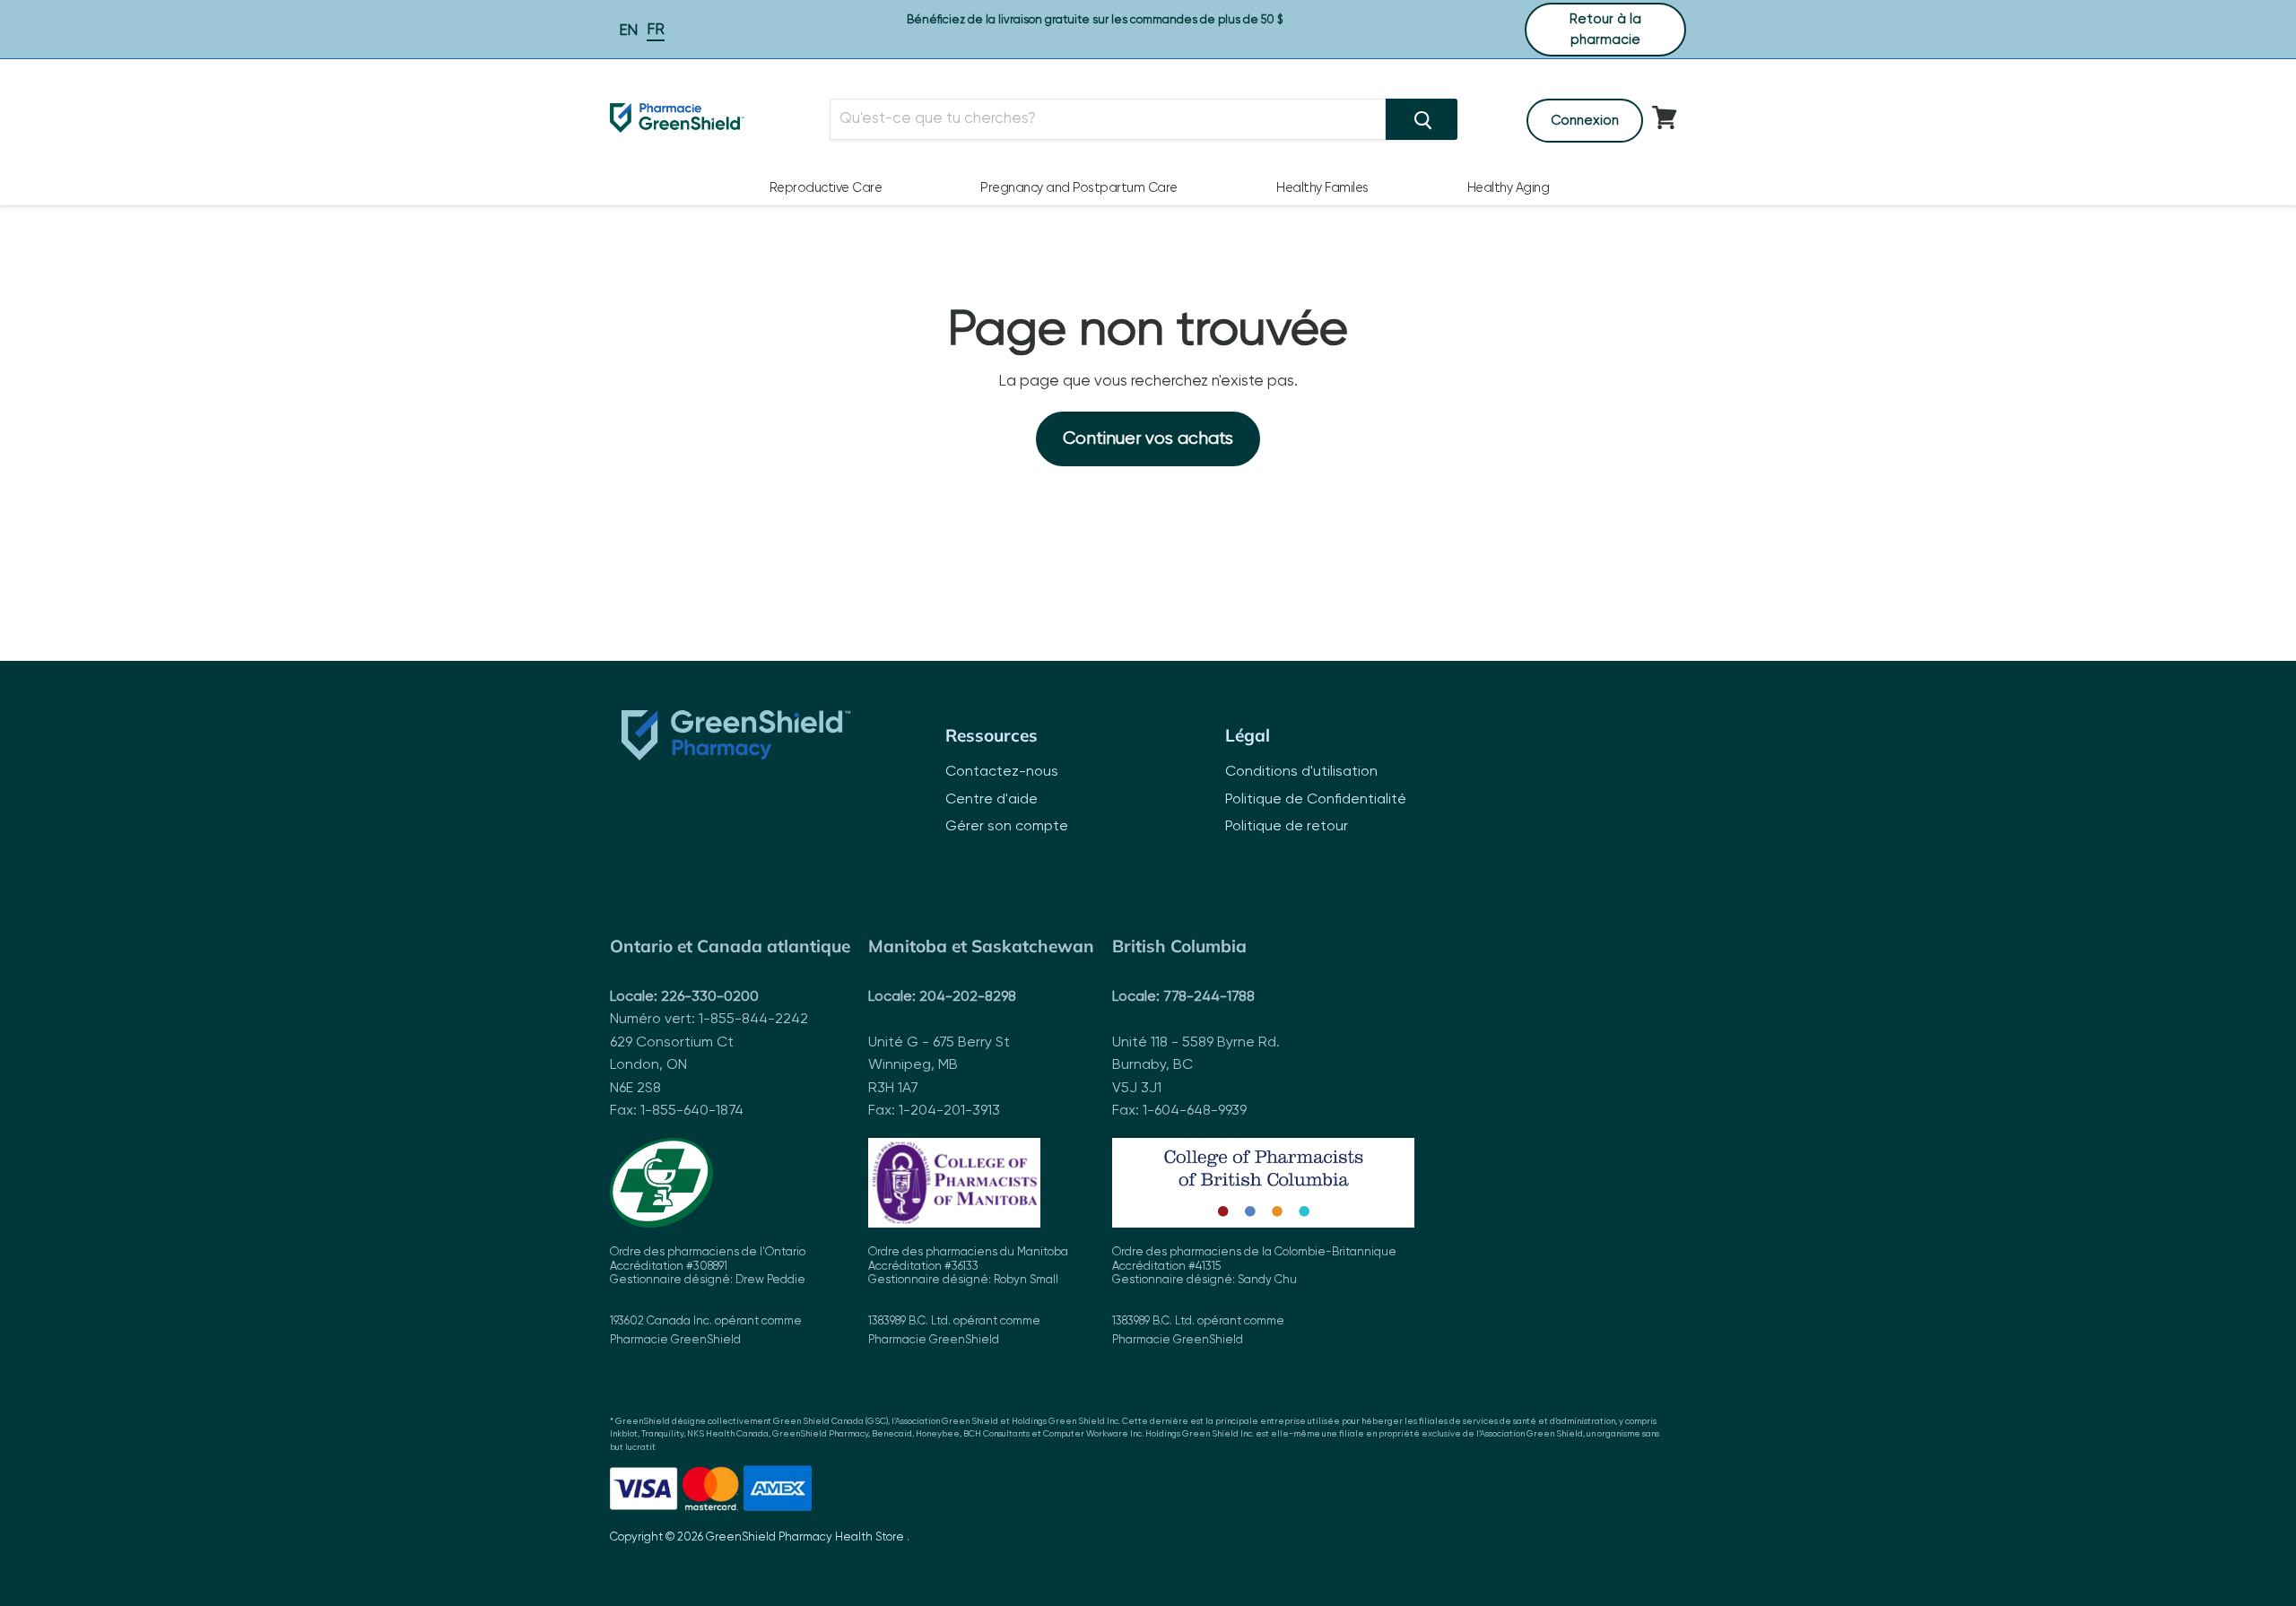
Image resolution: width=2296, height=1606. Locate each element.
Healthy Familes (1322, 188)
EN (628, 31)
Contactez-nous (1002, 772)
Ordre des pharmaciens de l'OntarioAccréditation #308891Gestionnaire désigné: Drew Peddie (708, 1296)
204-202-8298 (968, 997)
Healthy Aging (1509, 188)
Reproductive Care (826, 188)
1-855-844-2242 (753, 1020)
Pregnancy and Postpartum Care (1079, 188)
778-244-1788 (1209, 997)
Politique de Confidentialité (1316, 800)
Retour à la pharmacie (1605, 30)
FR (656, 30)
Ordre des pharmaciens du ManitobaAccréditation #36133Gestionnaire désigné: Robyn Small (968, 1296)
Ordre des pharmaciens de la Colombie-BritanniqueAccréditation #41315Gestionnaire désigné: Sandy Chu (1254, 1296)
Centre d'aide (991, 800)
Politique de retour (1287, 827)
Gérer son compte (1007, 827)
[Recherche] (1422, 119)
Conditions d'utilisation (1301, 772)
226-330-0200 (710, 997)
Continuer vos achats (1148, 439)
